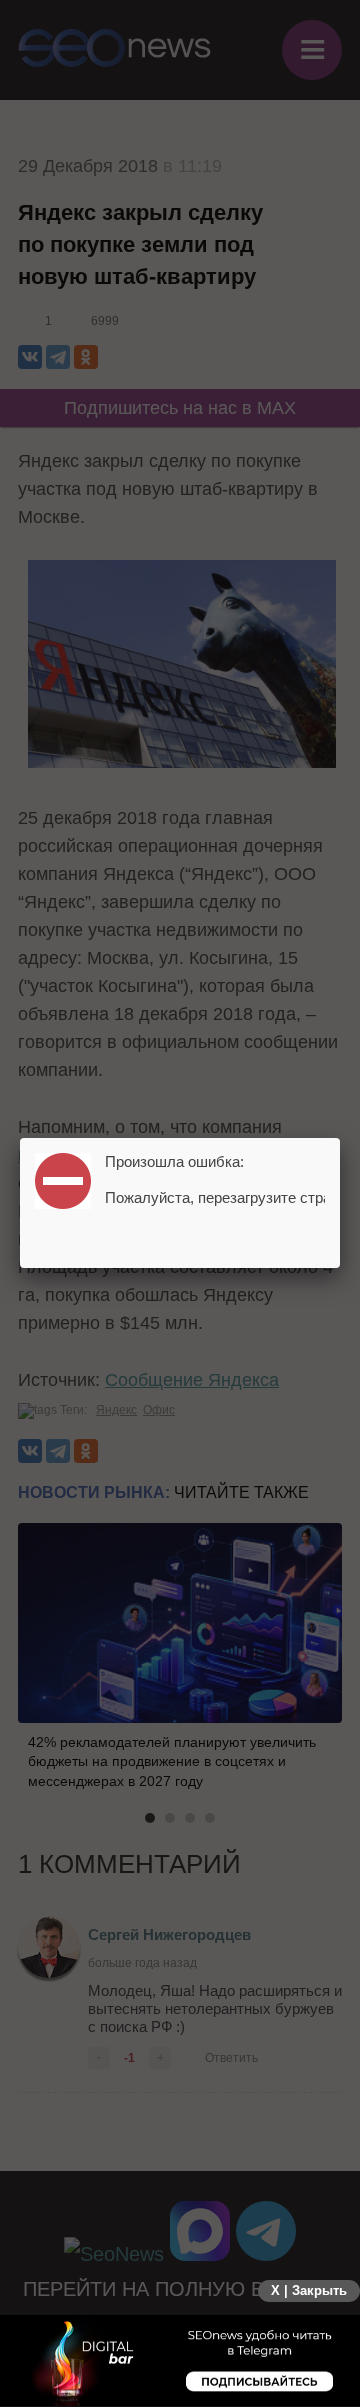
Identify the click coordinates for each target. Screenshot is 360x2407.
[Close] (340, 1138)
